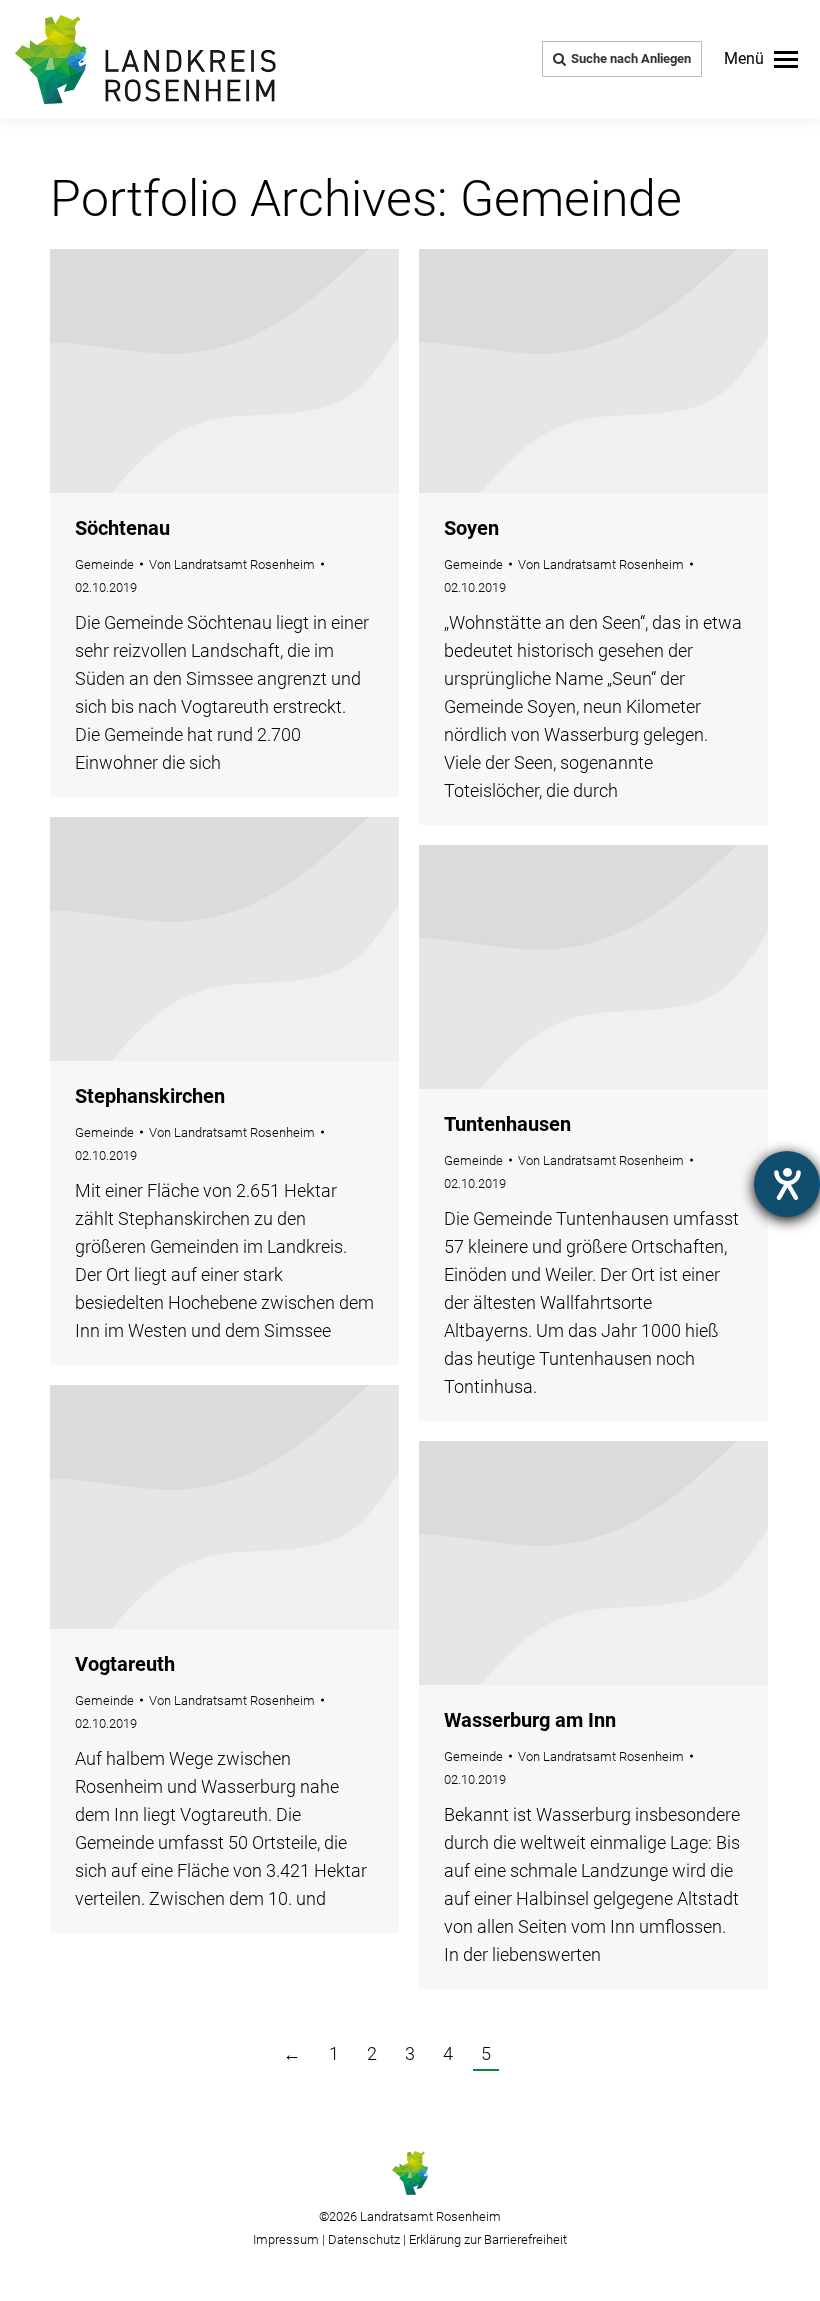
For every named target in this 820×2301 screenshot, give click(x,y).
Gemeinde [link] (104, 564)
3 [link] (410, 2053)
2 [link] (372, 2053)
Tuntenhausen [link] (507, 1124)
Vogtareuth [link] (125, 1664)
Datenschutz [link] (364, 2239)
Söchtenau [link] (122, 528)
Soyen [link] (471, 528)
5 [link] (486, 2053)
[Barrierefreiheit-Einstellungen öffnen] (787, 1184)
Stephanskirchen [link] (150, 1096)
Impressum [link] (286, 2239)
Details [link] (225, 371)
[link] (761, 59)
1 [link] (334, 2053)
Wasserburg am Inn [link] (530, 1720)
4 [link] (448, 2053)
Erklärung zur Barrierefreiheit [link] (486, 2239)
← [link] (292, 2053)
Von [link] (232, 564)
